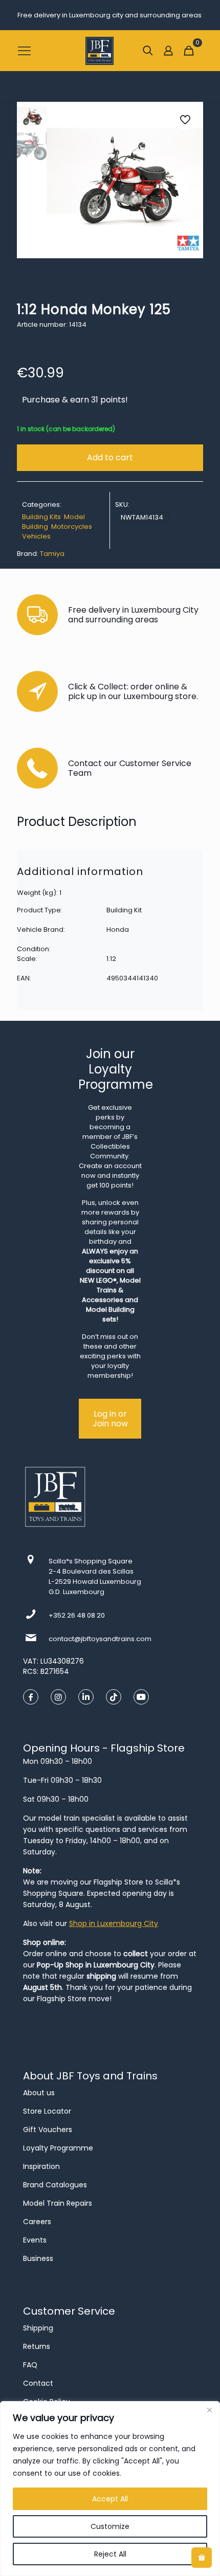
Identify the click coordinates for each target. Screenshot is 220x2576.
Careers (37, 2222)
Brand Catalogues (55, 2185)
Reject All (110, 2554)
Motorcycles (72, 527)
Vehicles (36, 536)
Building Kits (41, 517)
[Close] (209, 2410)
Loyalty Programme (58, 2148)
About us (39, 2093)
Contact (38, 2383)
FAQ (30, 2365)
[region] (110, 2489)
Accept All (110, 2499)
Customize (110, 2526)
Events (35, 2240)
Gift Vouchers (48, 2130)
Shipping (38, 2328)
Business (38, 2258)
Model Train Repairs (58, 2203)
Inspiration (41, 2166)
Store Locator (47, 2111)
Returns (37, 2346)
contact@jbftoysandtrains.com (100, 1639)
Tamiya (52, 554)
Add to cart (110, 457)
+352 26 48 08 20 (77, 1615)
